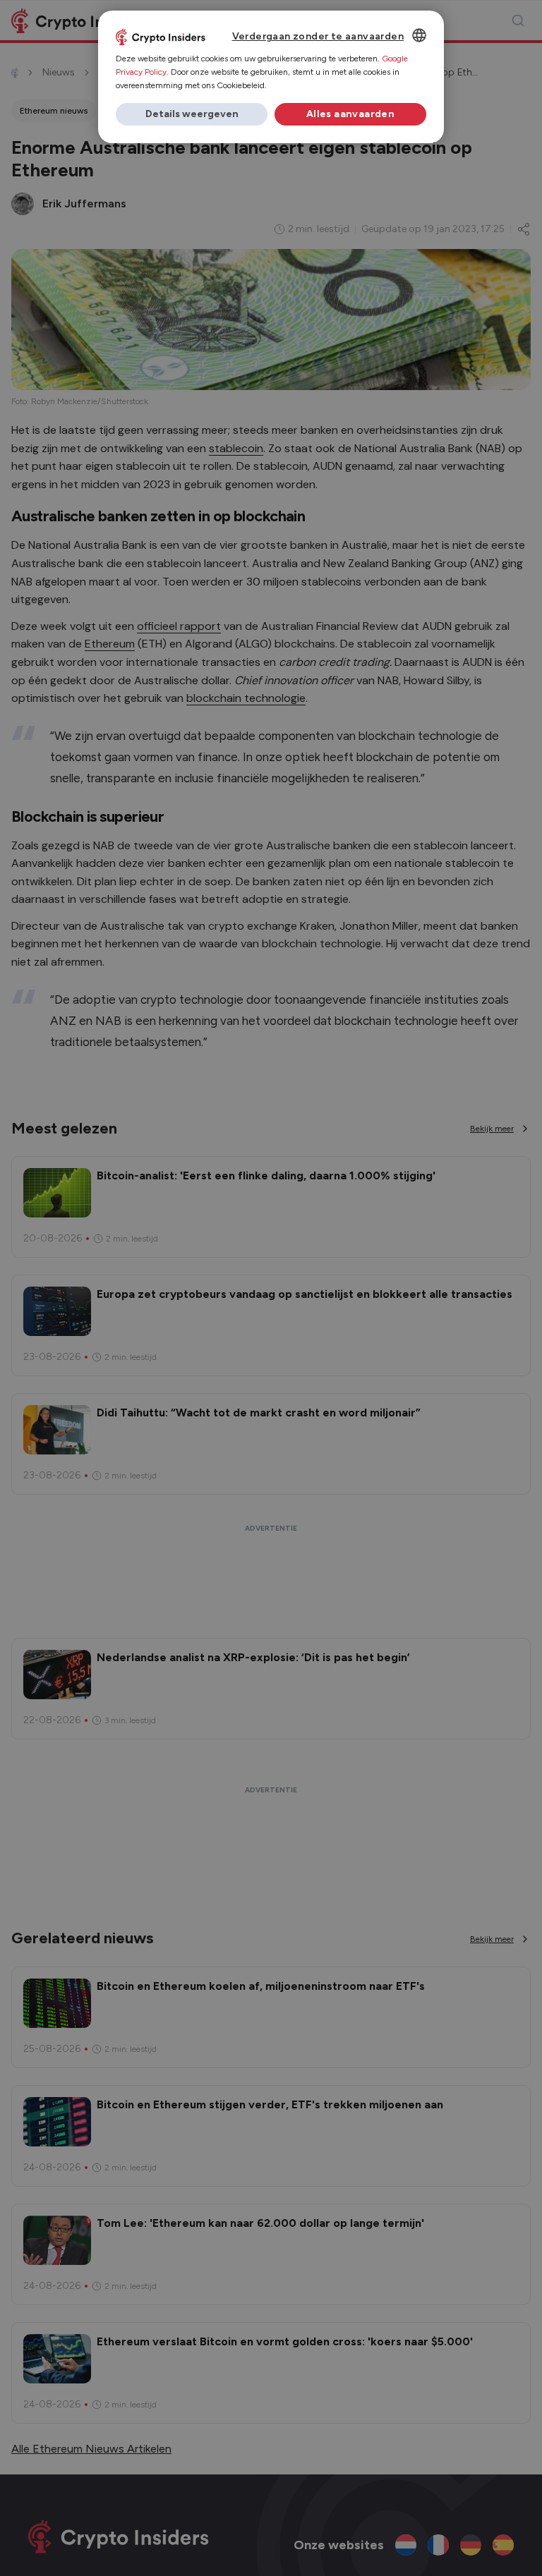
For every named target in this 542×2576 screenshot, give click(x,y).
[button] (192, 114)
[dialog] (271, 77)
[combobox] (419, 35)
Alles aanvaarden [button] (350, 114)
